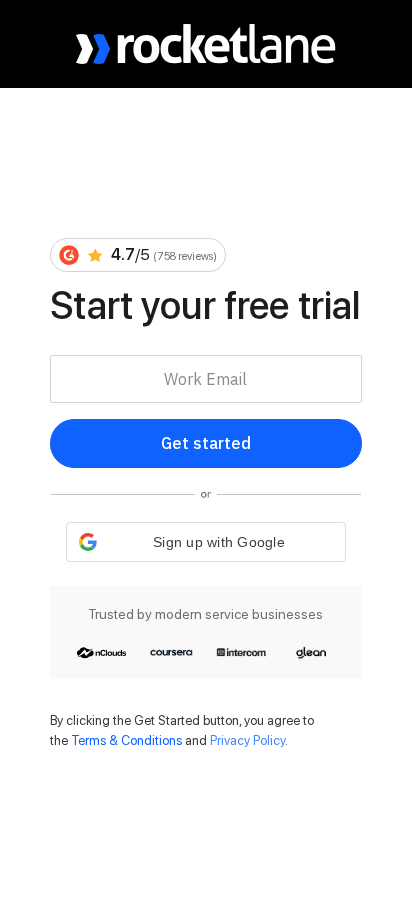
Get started (206, 443)
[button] (206, 542)
